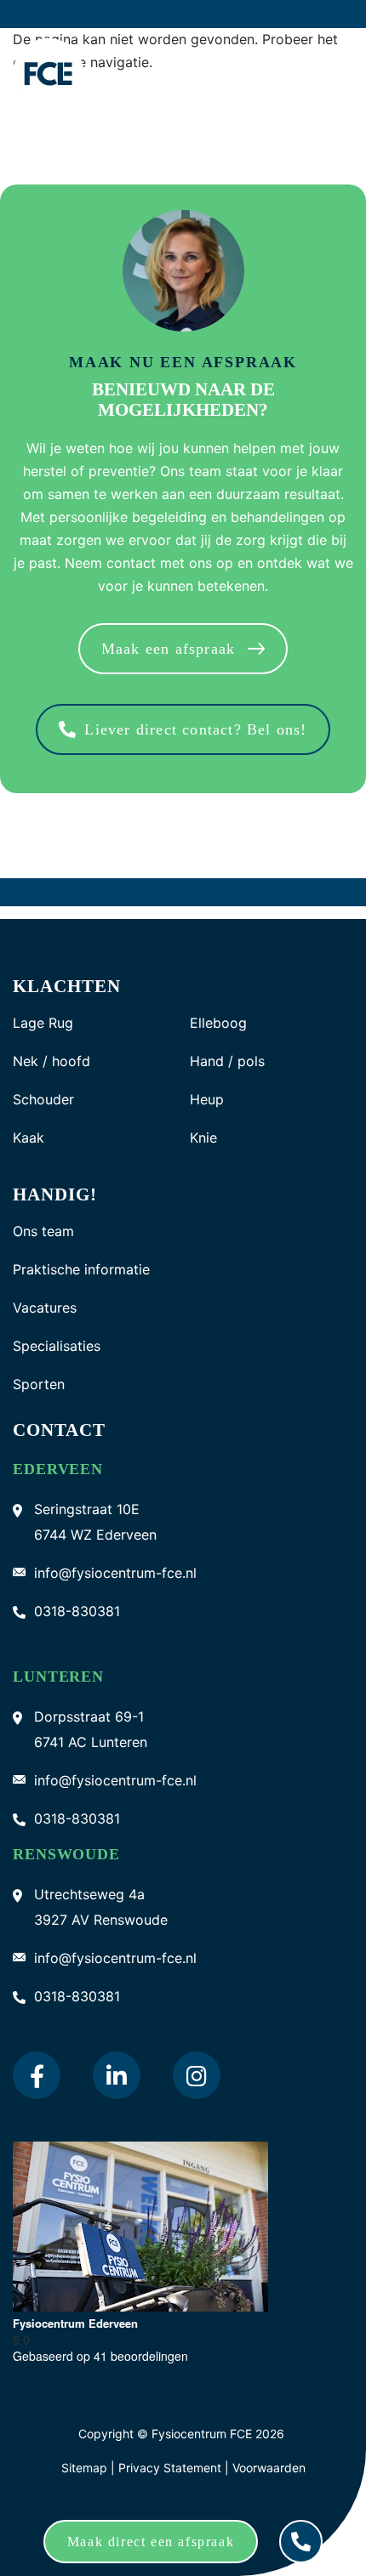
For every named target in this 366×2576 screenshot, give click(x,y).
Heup (207, 1100)
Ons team (43, 1231)
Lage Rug (43, 1023)
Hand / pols (227, 1061)
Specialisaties (57, 1346)
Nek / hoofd (51, 1061)
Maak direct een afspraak (151, 2542)
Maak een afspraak (168, 649)
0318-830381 (77, 1611)
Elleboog (218, 1023)
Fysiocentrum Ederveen (75, 2323)
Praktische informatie (81, 1270)
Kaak (29, 1138)
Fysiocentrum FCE (202, 2434)
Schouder (43, 1100)
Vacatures (45, 1308)
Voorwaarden (269, 2468)
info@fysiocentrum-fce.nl (115, 1573)
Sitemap (84, 2468)
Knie (203, 1138)
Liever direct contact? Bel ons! (195, 729)
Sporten (39, 1384)
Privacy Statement (172, 2468)
